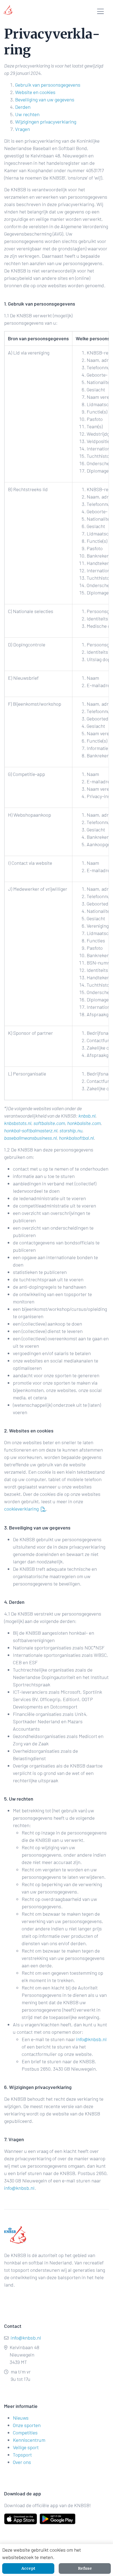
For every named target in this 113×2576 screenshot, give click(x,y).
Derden (23, 107)
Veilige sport (26, 2447)
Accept (28, 2568)
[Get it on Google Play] (51, 2519)
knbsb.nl (87, 1116)
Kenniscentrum (29, 2440)
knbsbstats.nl (18, 1123)
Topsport (22, 2455)
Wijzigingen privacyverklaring (46, 122)
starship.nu (71, 1130)
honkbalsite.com (84, 1123)
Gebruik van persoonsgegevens (48, 85)
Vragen (22, 129)
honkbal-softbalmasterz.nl (31, 1130)
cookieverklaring (21, 1509)
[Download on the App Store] (21, 2519)
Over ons (22, 2462)
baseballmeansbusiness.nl (30, 1138)
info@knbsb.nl (91, 2039)
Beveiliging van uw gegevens (45, 99)
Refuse (85, 2568)
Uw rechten (27, 114)
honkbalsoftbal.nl (76, 1138)
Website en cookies (35, 92)
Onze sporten (27, 2425)
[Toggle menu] (101, 12)
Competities (25, 2433)
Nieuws (21, 2418)
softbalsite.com (49, 1123)
